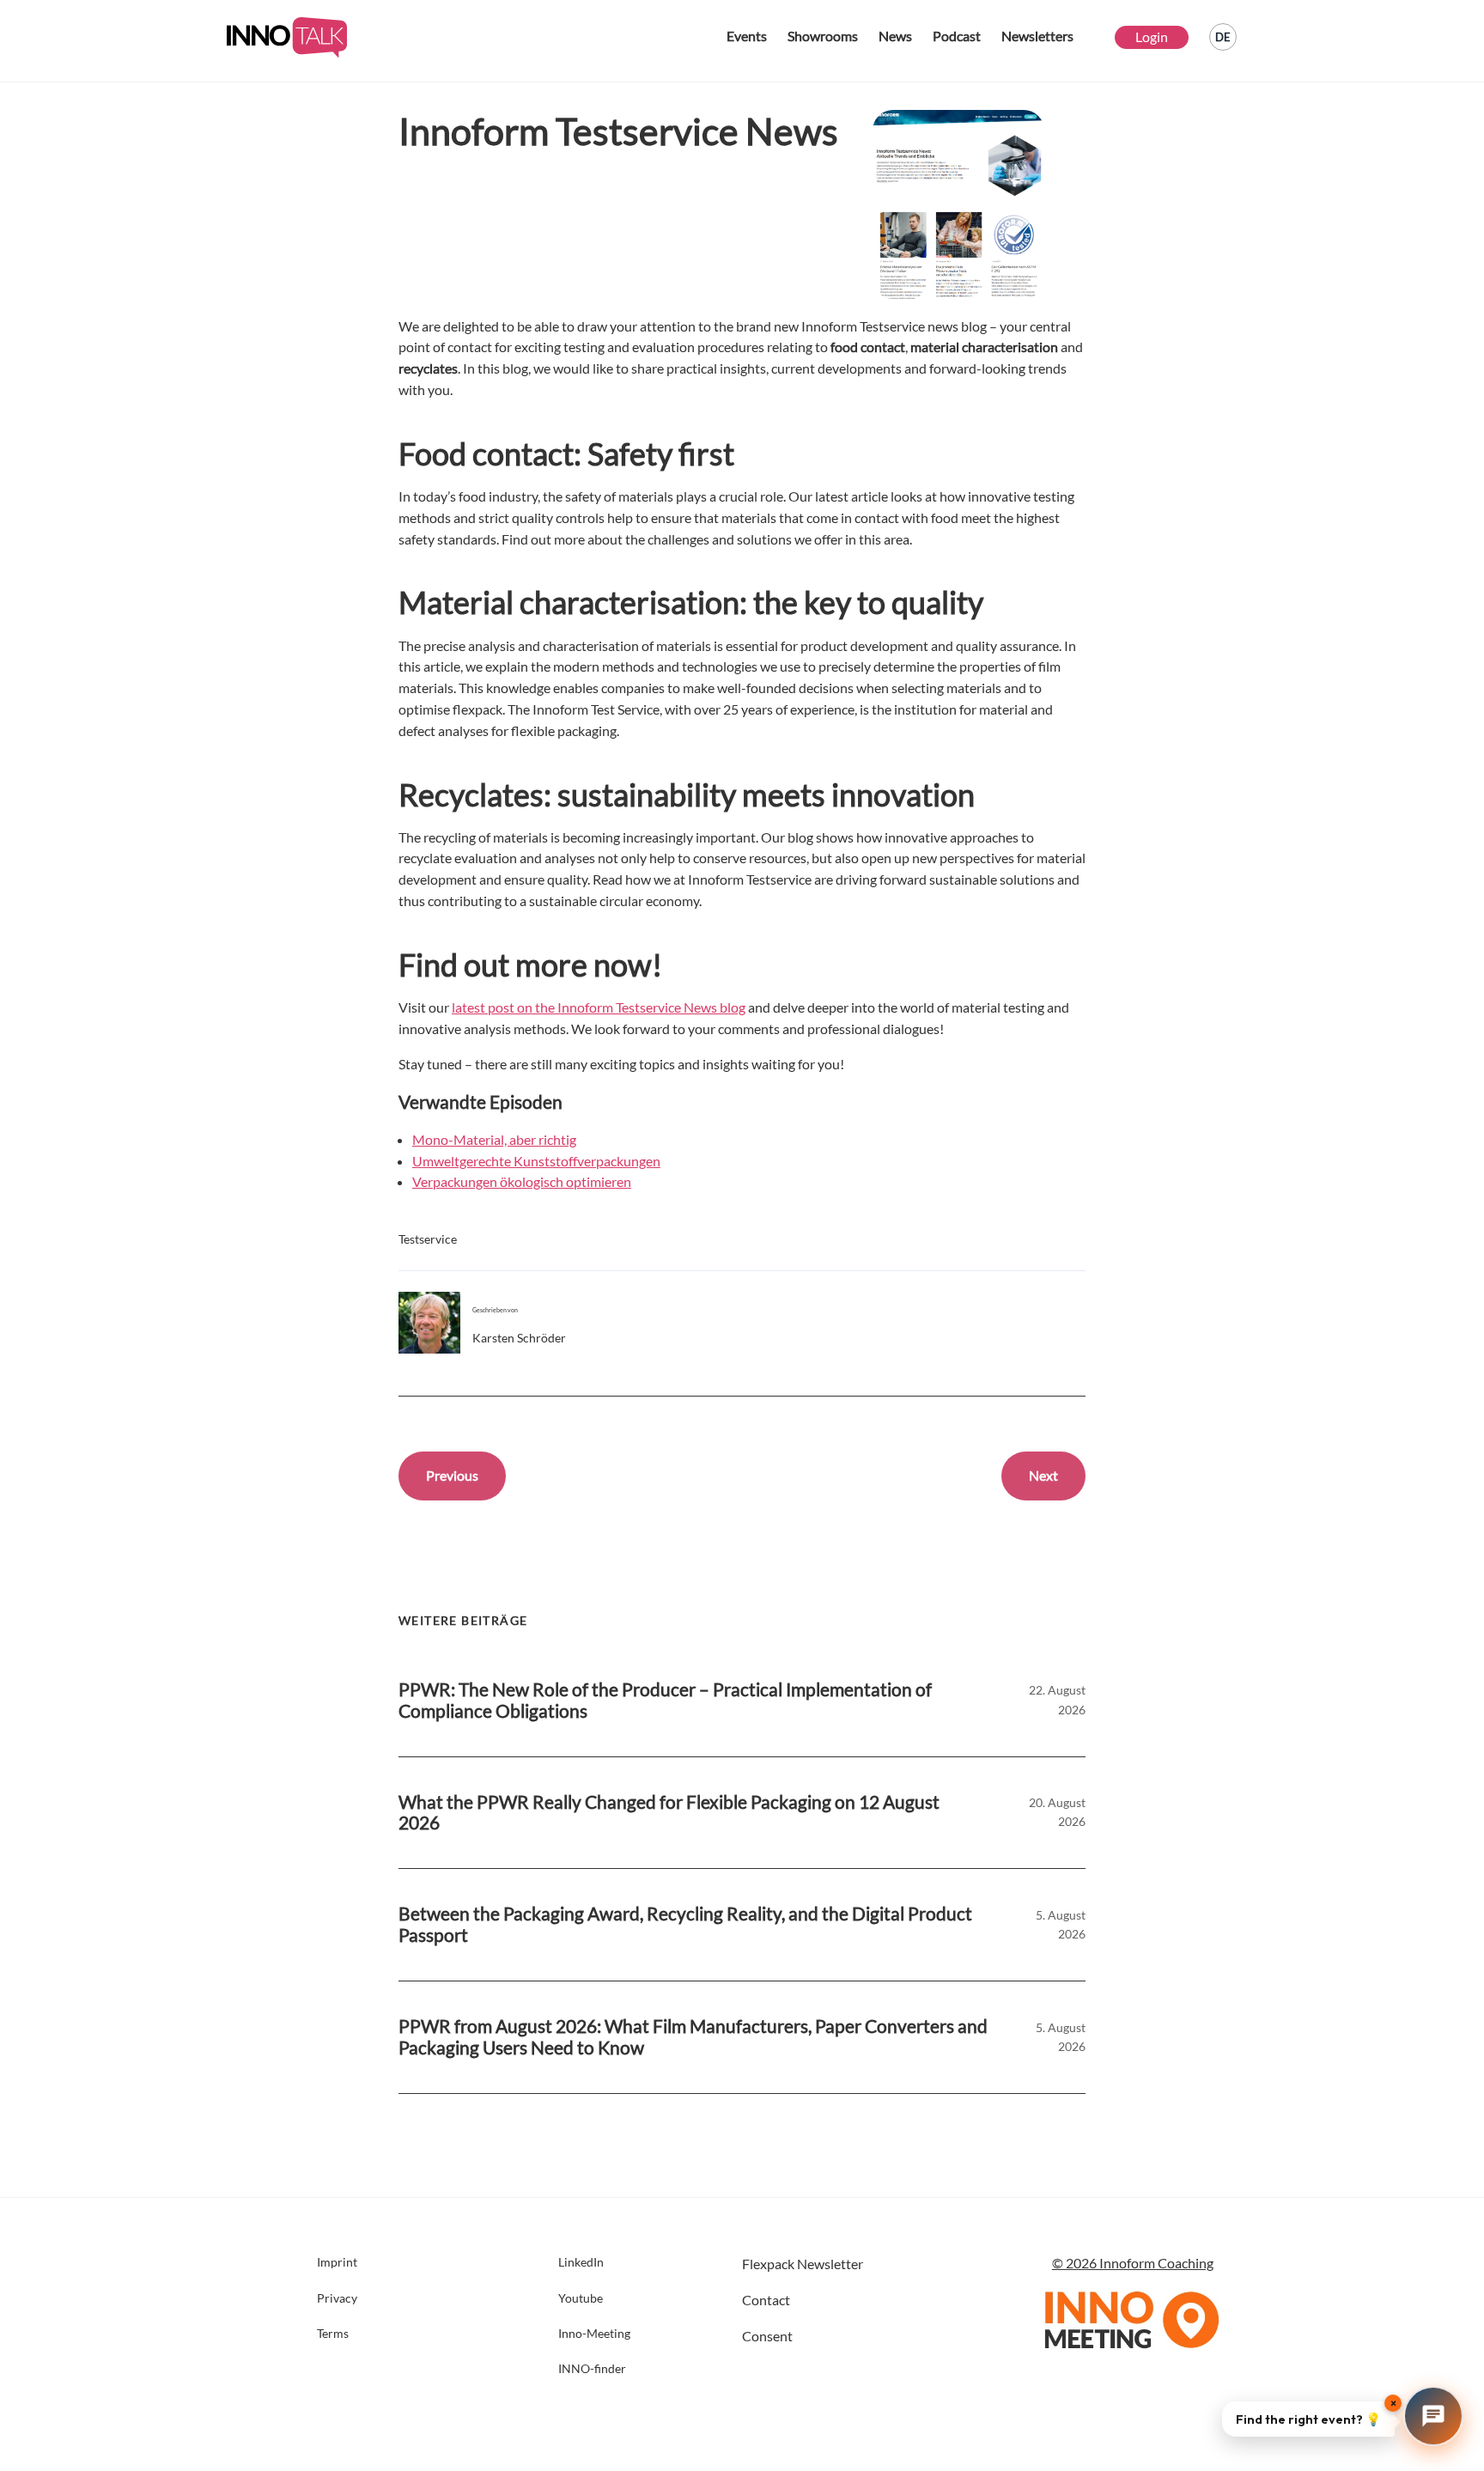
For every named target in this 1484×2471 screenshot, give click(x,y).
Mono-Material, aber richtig (494, 1139)
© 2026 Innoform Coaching (1133, 2263)
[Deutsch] (1223, 37)
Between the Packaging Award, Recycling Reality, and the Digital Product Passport (685, 1924)
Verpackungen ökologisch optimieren (522, 1181)
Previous (452, 1475)
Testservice (428, 1239)
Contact (766, 2300)
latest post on (493, 1007)
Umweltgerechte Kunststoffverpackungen (536, 1161)
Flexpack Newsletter (803, 2264)
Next (1043, 1475)
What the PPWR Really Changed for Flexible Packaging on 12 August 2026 (669, 1813)
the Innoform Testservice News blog (640, 1007)
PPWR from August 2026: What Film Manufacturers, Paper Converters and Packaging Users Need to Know (693, 2037)
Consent (767, 2336)
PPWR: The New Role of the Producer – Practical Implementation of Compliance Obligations (665, 1700)
